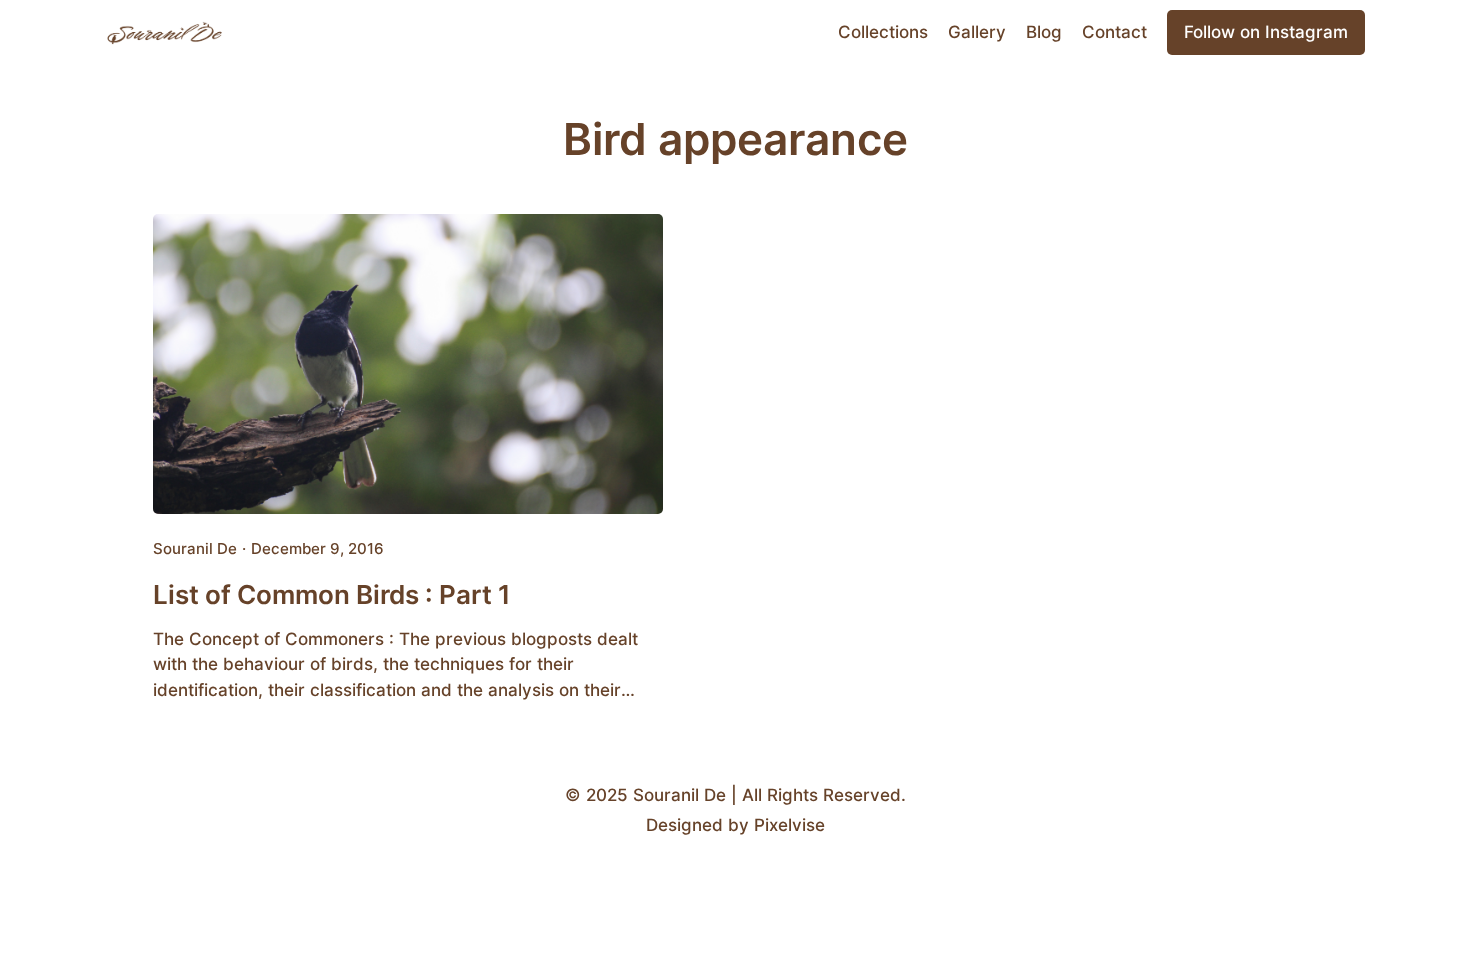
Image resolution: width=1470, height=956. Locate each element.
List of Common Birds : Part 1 (332, 594)
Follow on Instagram (1266, 32)
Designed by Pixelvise (735, 825)
